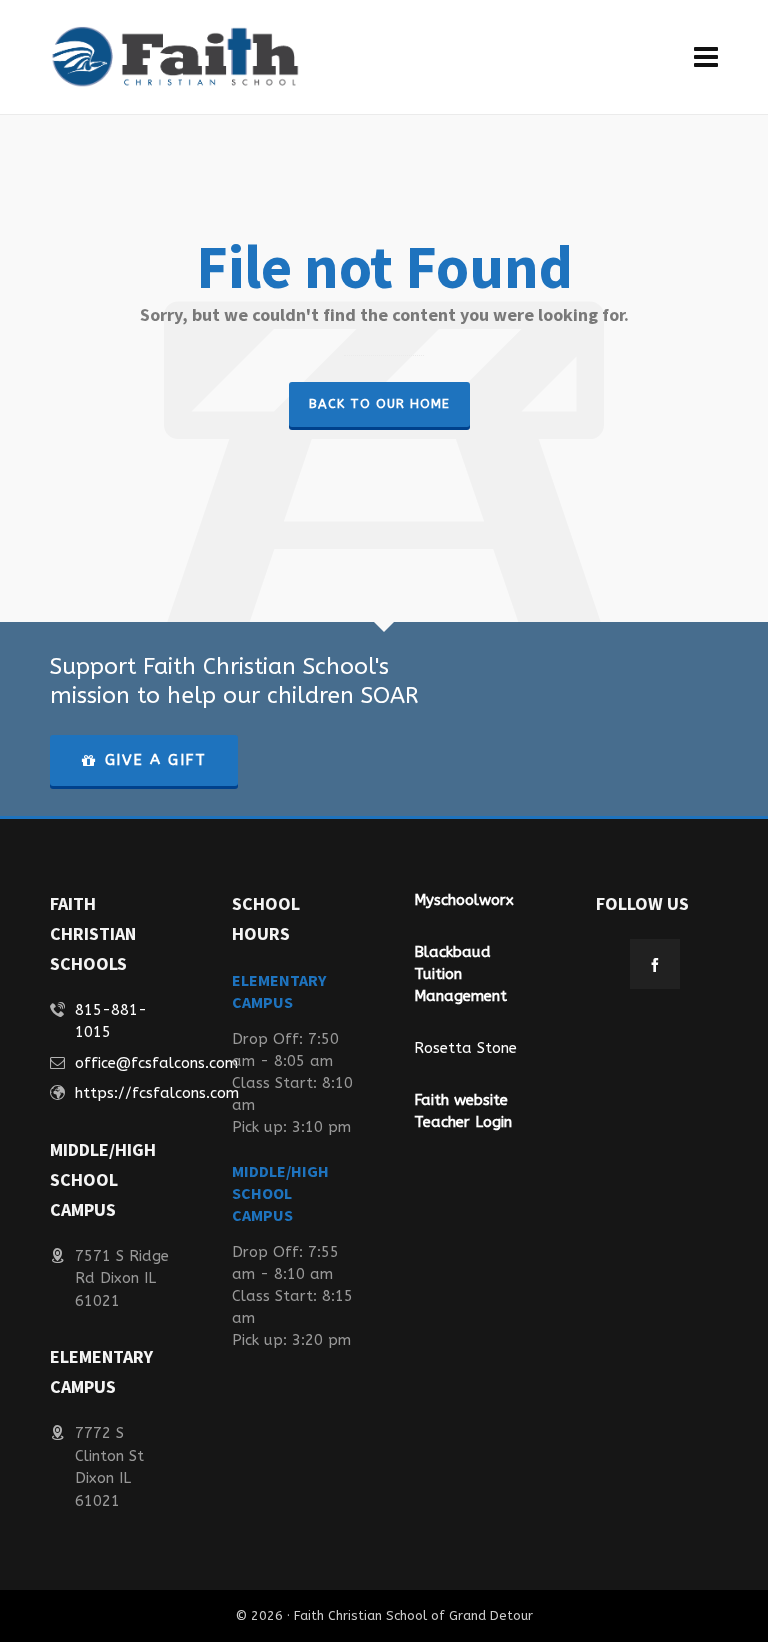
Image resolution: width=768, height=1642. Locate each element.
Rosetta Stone (465, 1048)
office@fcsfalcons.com (156, 1063)
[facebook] (655, 964)
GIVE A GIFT (156, 760)
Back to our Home (379, 403)
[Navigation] (706, 57)
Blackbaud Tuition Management (460, 974)
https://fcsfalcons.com (157, 1093)
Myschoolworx (464, 900)
